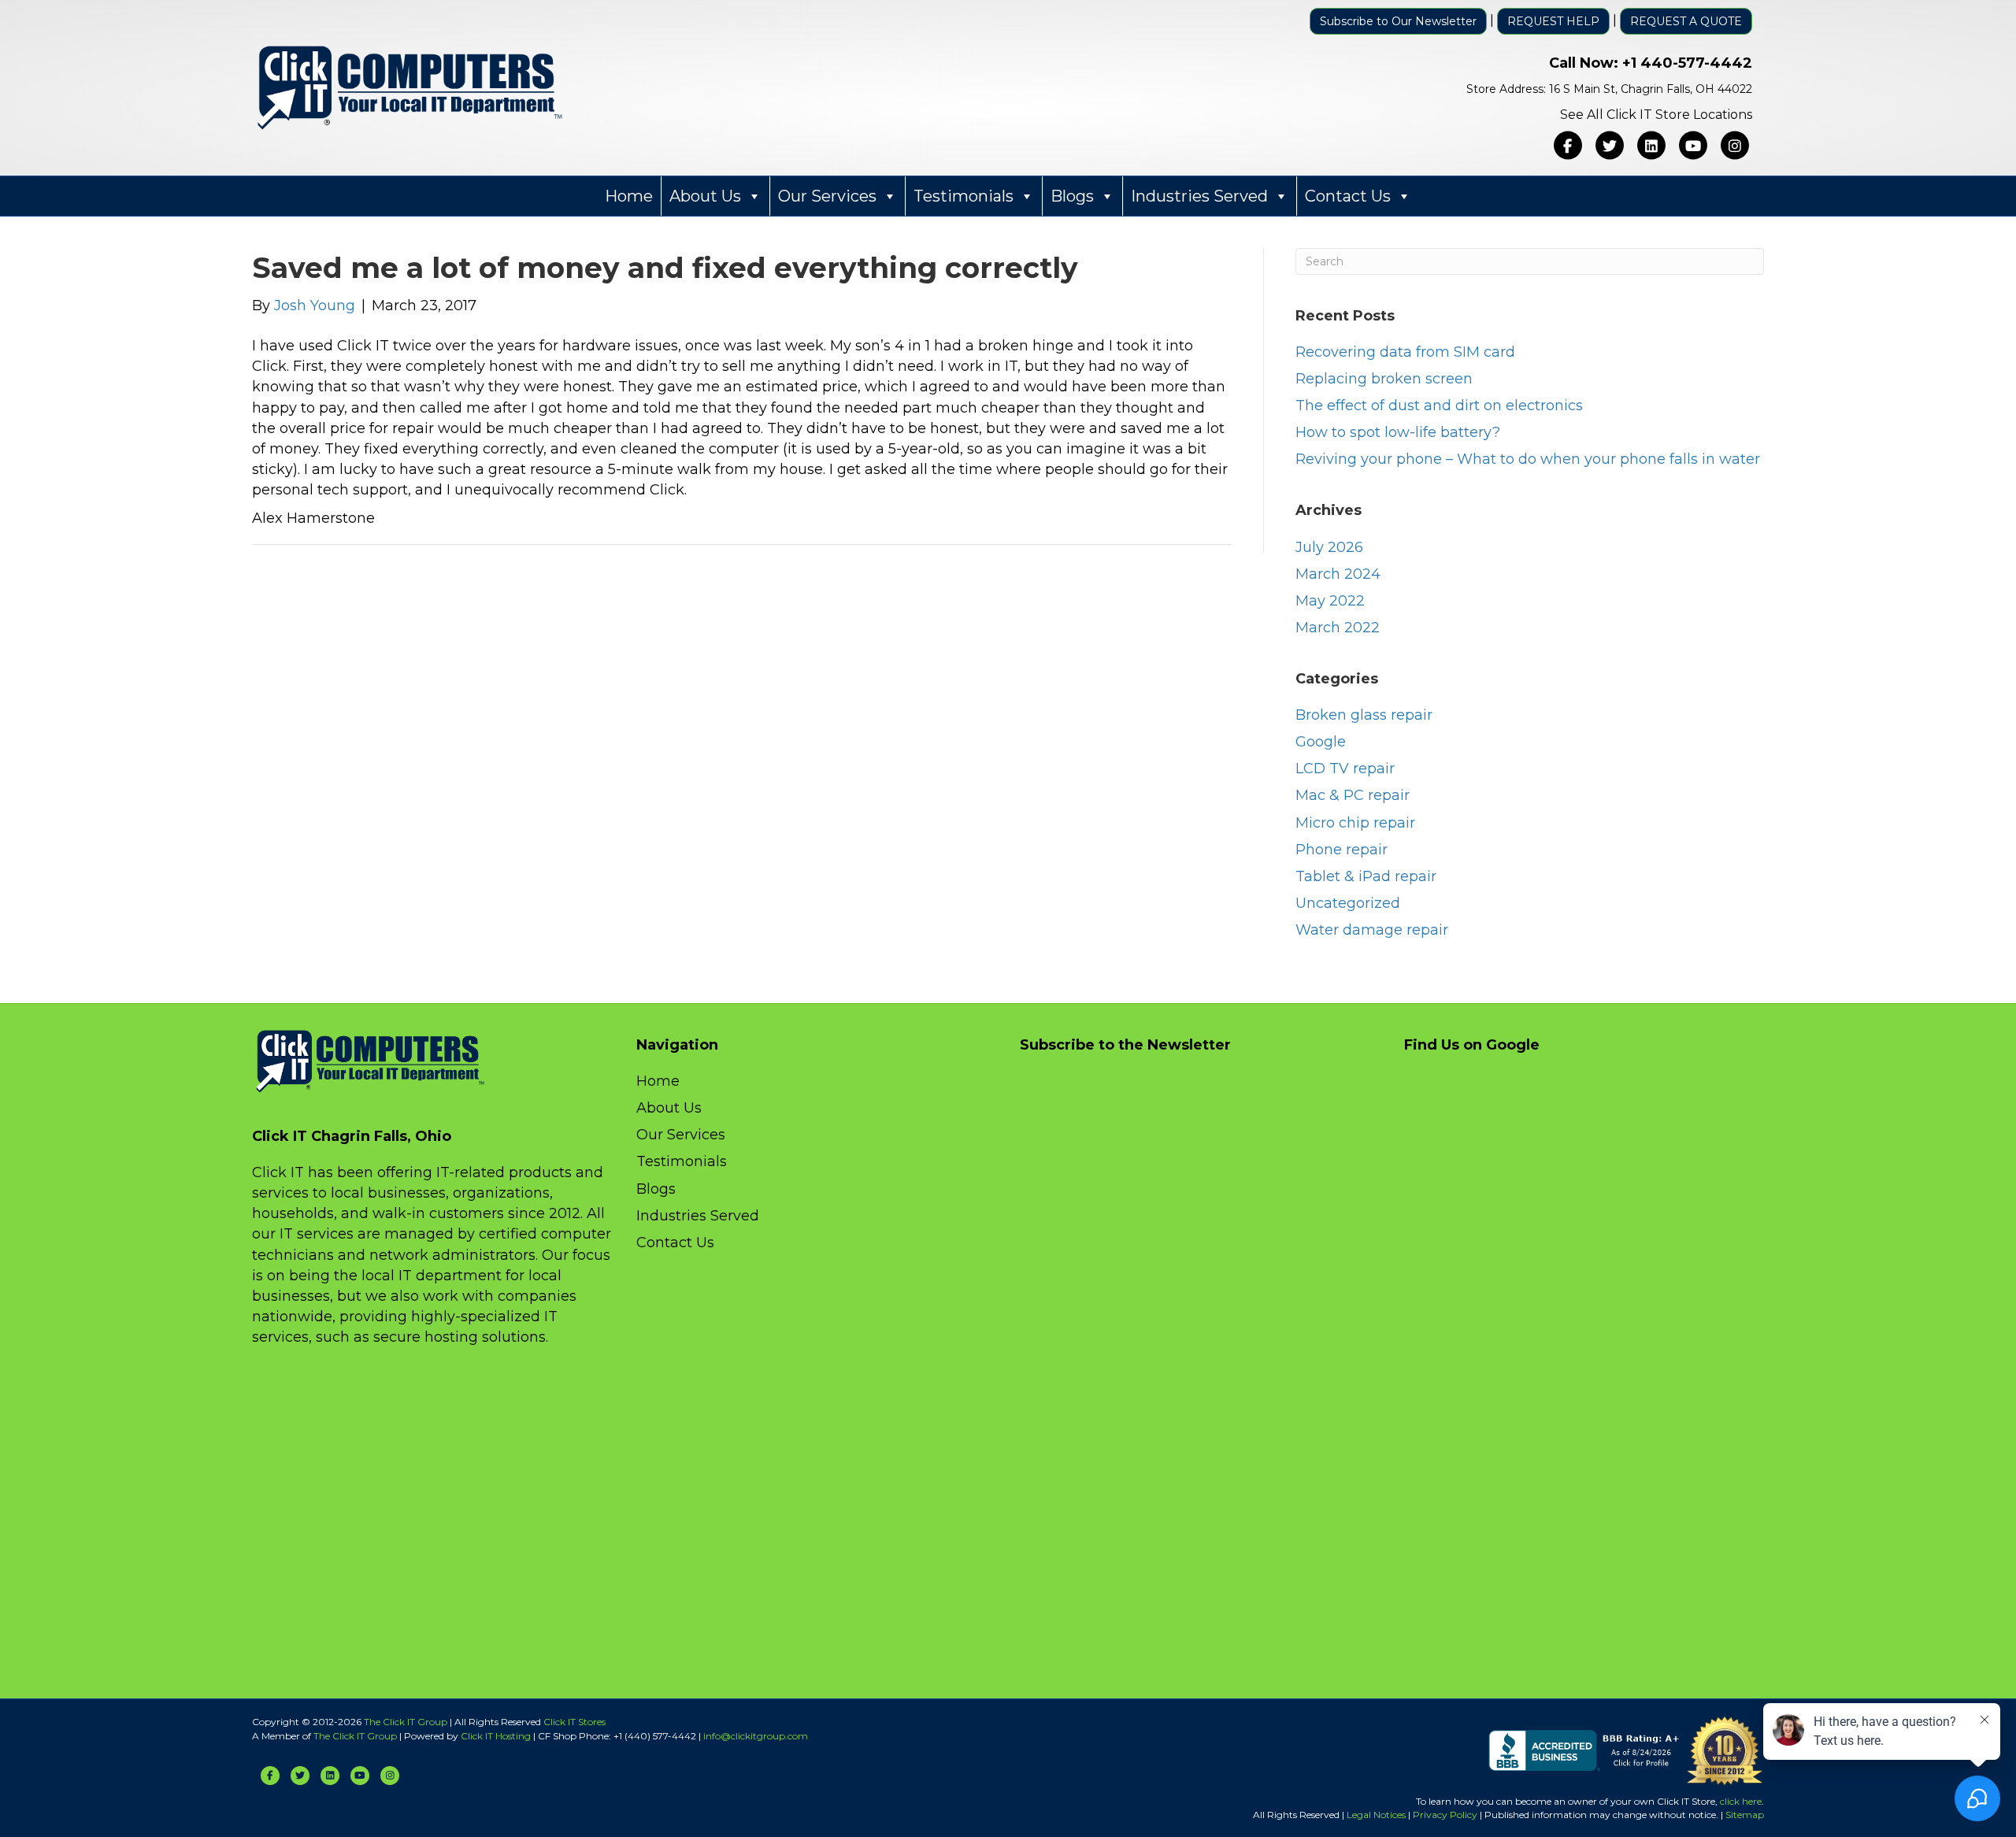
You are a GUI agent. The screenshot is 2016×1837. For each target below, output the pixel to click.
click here (1741, 1801)
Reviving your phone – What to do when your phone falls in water (1528, 459)
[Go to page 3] (630, 502)
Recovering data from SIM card (1405, 352)
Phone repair (1342, 850)
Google (1321, 742)
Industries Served (1199, 196)
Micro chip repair (1355, 823)
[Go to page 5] (655, 502)
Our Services (827, 196)
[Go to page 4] (643, 503)
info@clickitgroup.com (756, 1736)
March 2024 (1338, 574)
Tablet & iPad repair (1366, 876)
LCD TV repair (1345, 769)
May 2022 (1330, 601)
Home (629, 196)
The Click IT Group (406, 1722)
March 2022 (1338, 628)
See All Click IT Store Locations (1656, 115)
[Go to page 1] (604, 502)
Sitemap (1745, 1815)
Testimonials (964, 196)
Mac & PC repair (1353, 795)
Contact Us (1348, 196)
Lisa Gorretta (801, 331)
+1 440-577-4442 (1687, 63)
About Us (705, 196)
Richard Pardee (585, 331)
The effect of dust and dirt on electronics (1439, 406)
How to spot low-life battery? (1398, 432)
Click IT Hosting (496, 1736)
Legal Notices (1376, 1815)
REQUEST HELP (1553, 21)
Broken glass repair (1364, 715)
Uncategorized (1348, 903)
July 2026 (1329, 547)
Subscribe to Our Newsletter (1398, 21)
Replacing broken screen (1384, 379)
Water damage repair (1372, 930)
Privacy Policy (1445, 1815)
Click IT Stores (574, 1722)
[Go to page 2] (618, 503)
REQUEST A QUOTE (1686, 21)
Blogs (1072, 196)
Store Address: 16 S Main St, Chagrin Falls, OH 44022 (1609, 89)
